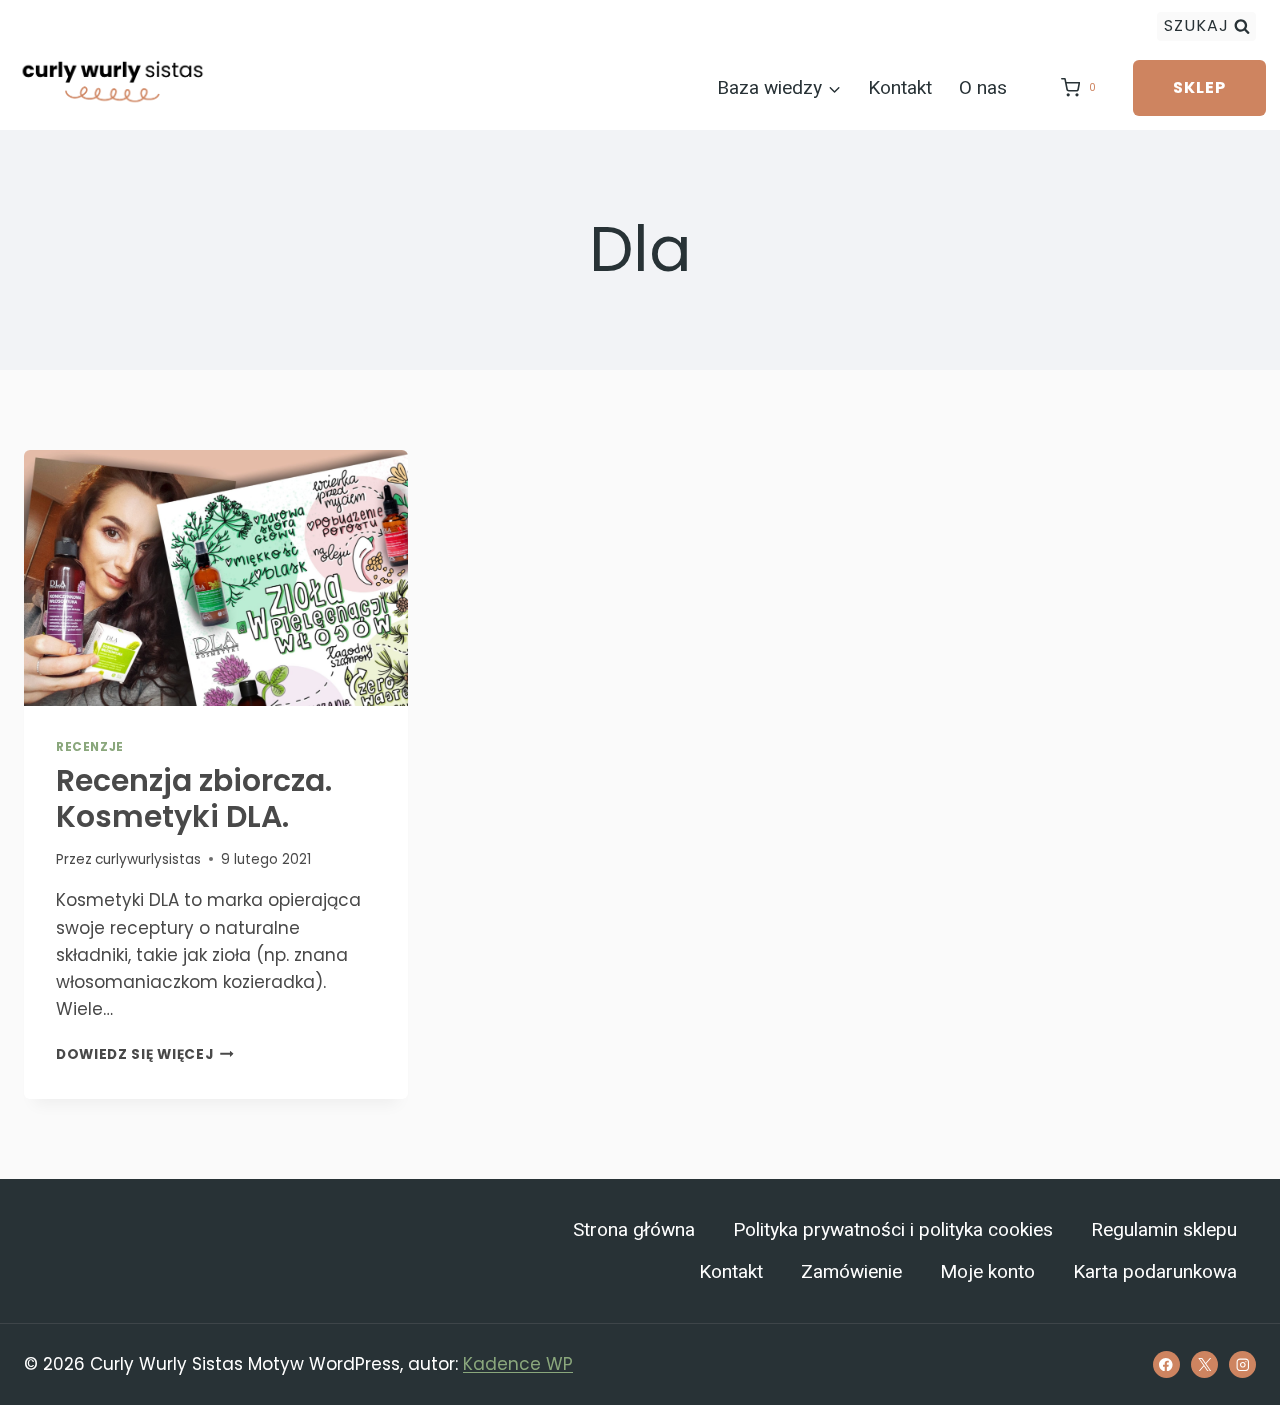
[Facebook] (1166, 1364)
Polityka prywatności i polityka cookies (893, 1230)
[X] (1204, 1364)
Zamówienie (851, 1272)
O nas (983, 88)
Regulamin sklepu (1164, 1230)
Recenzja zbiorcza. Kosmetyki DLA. (194, 798)
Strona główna (634, 1230)
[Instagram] (1242, 1364)
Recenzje (90, 747)
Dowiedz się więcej (145, 1054)
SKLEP (1199, 87)
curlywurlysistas (148, 859)
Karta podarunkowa (1155, 1272)
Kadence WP (518, 1364)
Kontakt (900, 88)
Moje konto (987, 1272)
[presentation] (216, 578)
